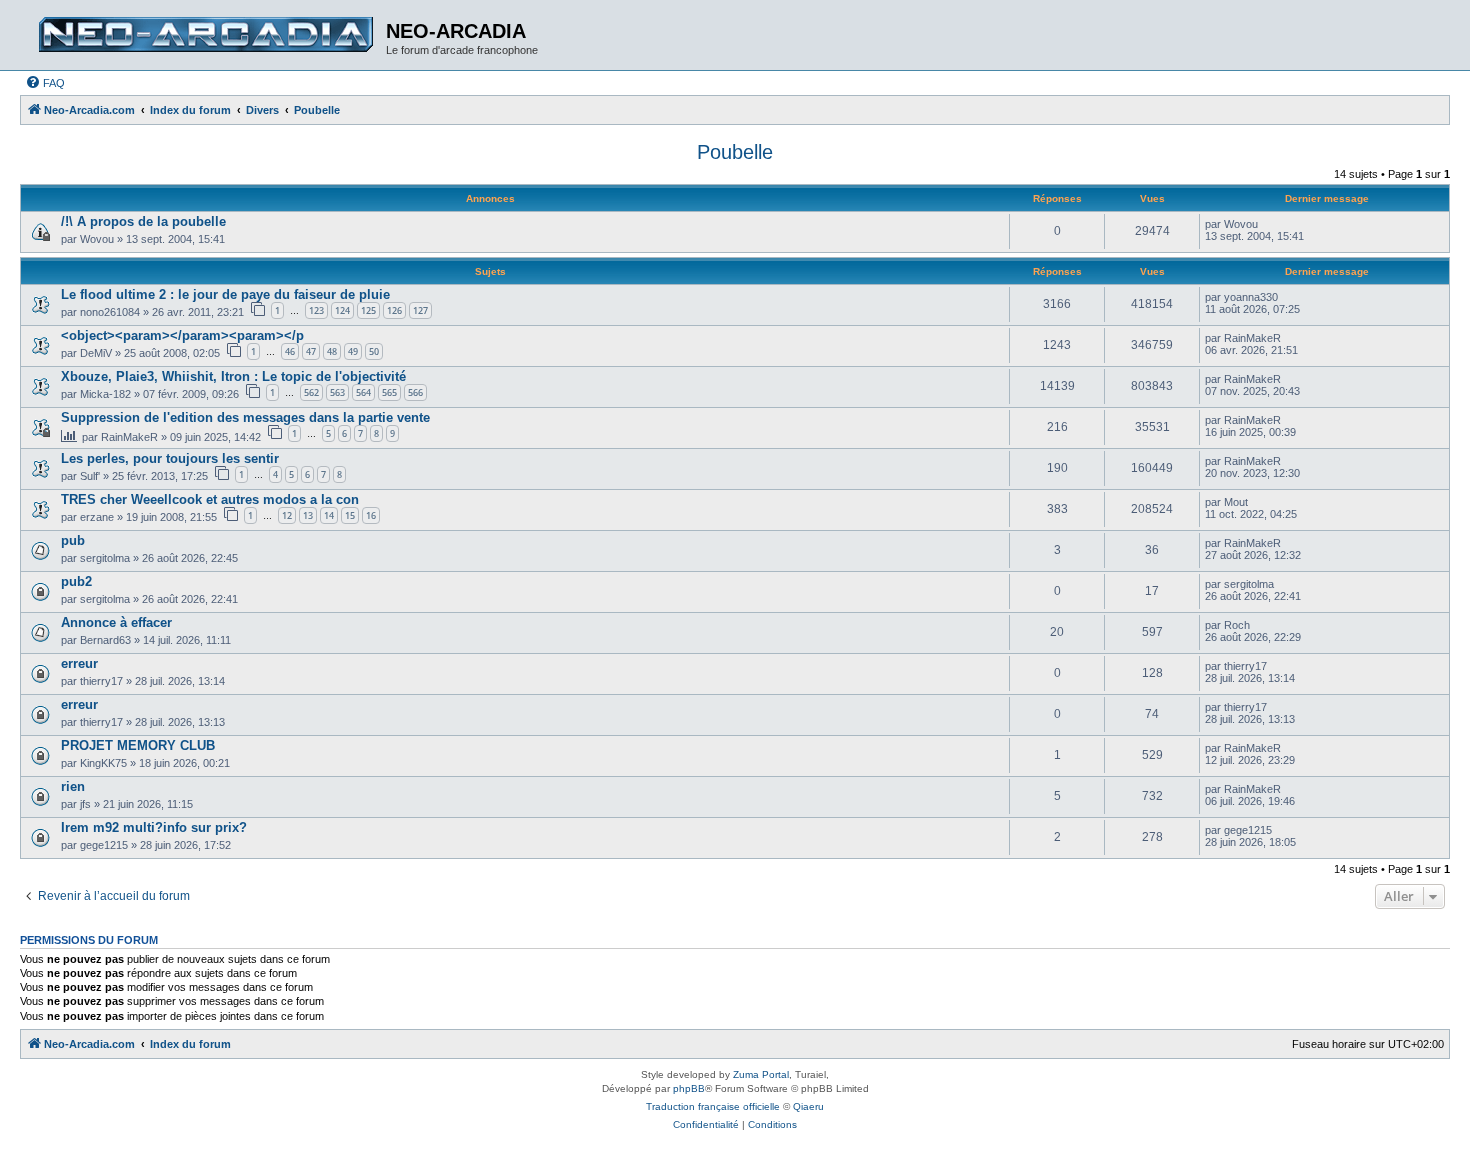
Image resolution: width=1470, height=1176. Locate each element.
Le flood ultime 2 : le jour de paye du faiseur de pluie (225, 294)
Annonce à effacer (116, 622)
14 (329, 515)
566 (415, 392)
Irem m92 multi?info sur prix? (154, 827)
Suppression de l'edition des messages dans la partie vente (245, 417)
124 (342, 310)
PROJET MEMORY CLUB (138, 745)
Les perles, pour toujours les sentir (170, 458)
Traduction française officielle (713, 1106)
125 (368, 310)
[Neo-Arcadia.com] (205, 35)
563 (337, 392)
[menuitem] (45, 83)
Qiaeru (808, 1106)
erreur (79, 663)
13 (308, 515)
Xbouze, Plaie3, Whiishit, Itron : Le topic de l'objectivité (233, 376)
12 (287, 515)
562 (311, 392)
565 (389, 392)
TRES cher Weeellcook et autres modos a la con (210, 499)
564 (363, 392)
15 (350, 515)
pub (73, 540)
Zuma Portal (761, 1074)
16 (371, 515)
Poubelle (735, 152)
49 (353, 351)
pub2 (76, 581)
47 (311, 351)
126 (394, 310)
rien (73, 786)
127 (420, 310)
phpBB (689, 1088)
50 (374, 351)
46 (290, 351)
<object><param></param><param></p (182, 335)
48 (332, 351)
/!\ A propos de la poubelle (143, 221)
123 (316, 310)
